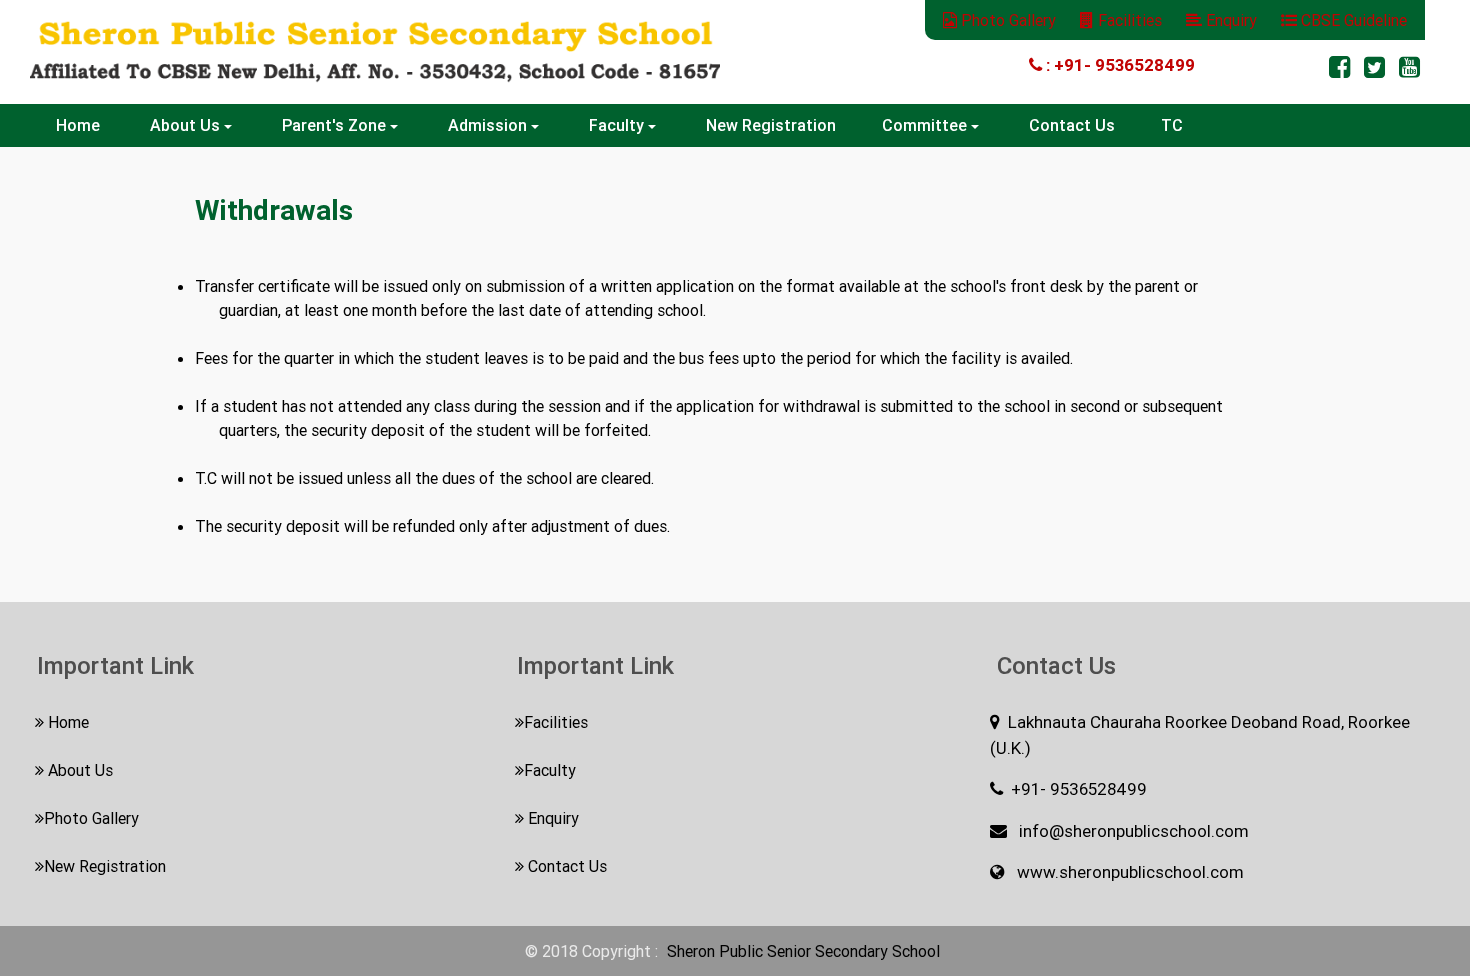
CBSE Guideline (1352, 20)
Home (80, 125)
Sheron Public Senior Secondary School (803, 951)
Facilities (1128, 20)
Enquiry (1231, 20)
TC (1172, 125)
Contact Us (1072, 125)
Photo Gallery (1006, 20)
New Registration (771, 125)
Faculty (550, 770)
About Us (78, 770)
